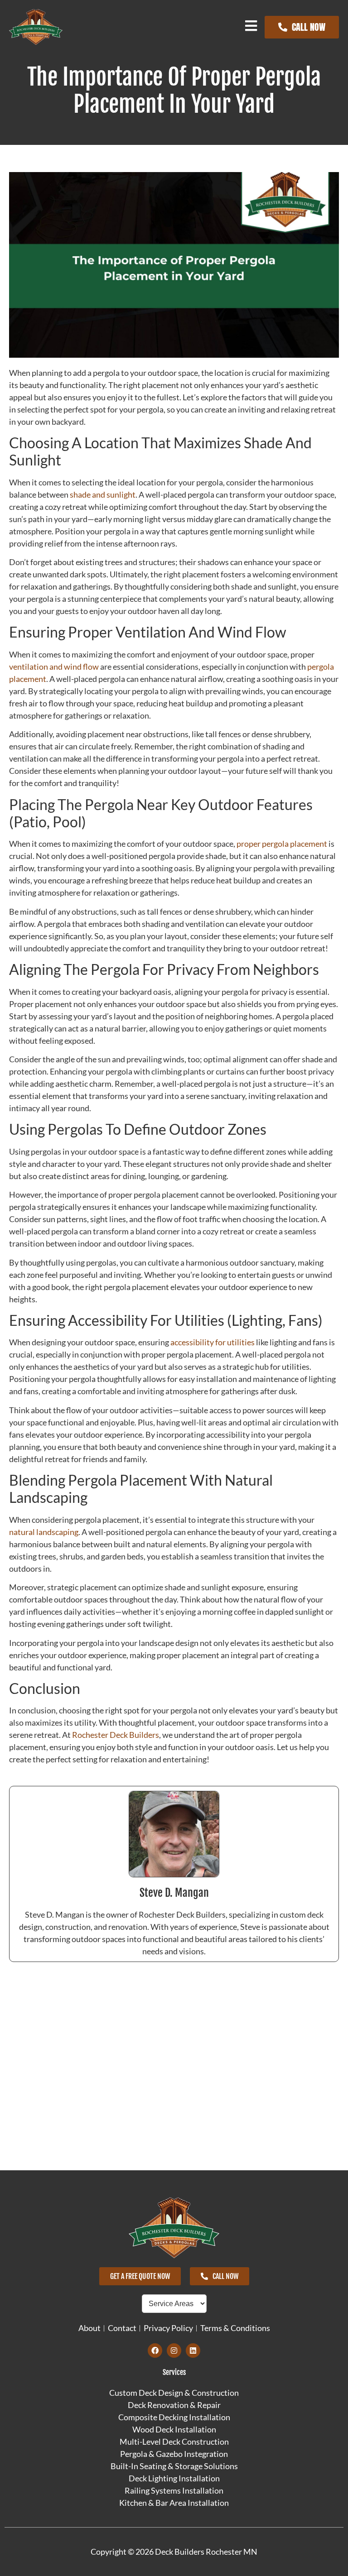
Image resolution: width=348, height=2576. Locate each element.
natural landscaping (44, 1532)
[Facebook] (155, 2351)
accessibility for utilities (213, 1342)
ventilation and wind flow (54, 667)
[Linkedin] (193, 2351)
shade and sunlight (103, 494)
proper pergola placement (282, 844)
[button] (251, 26)
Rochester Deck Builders (116, 1735)
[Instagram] (174, 2351)
